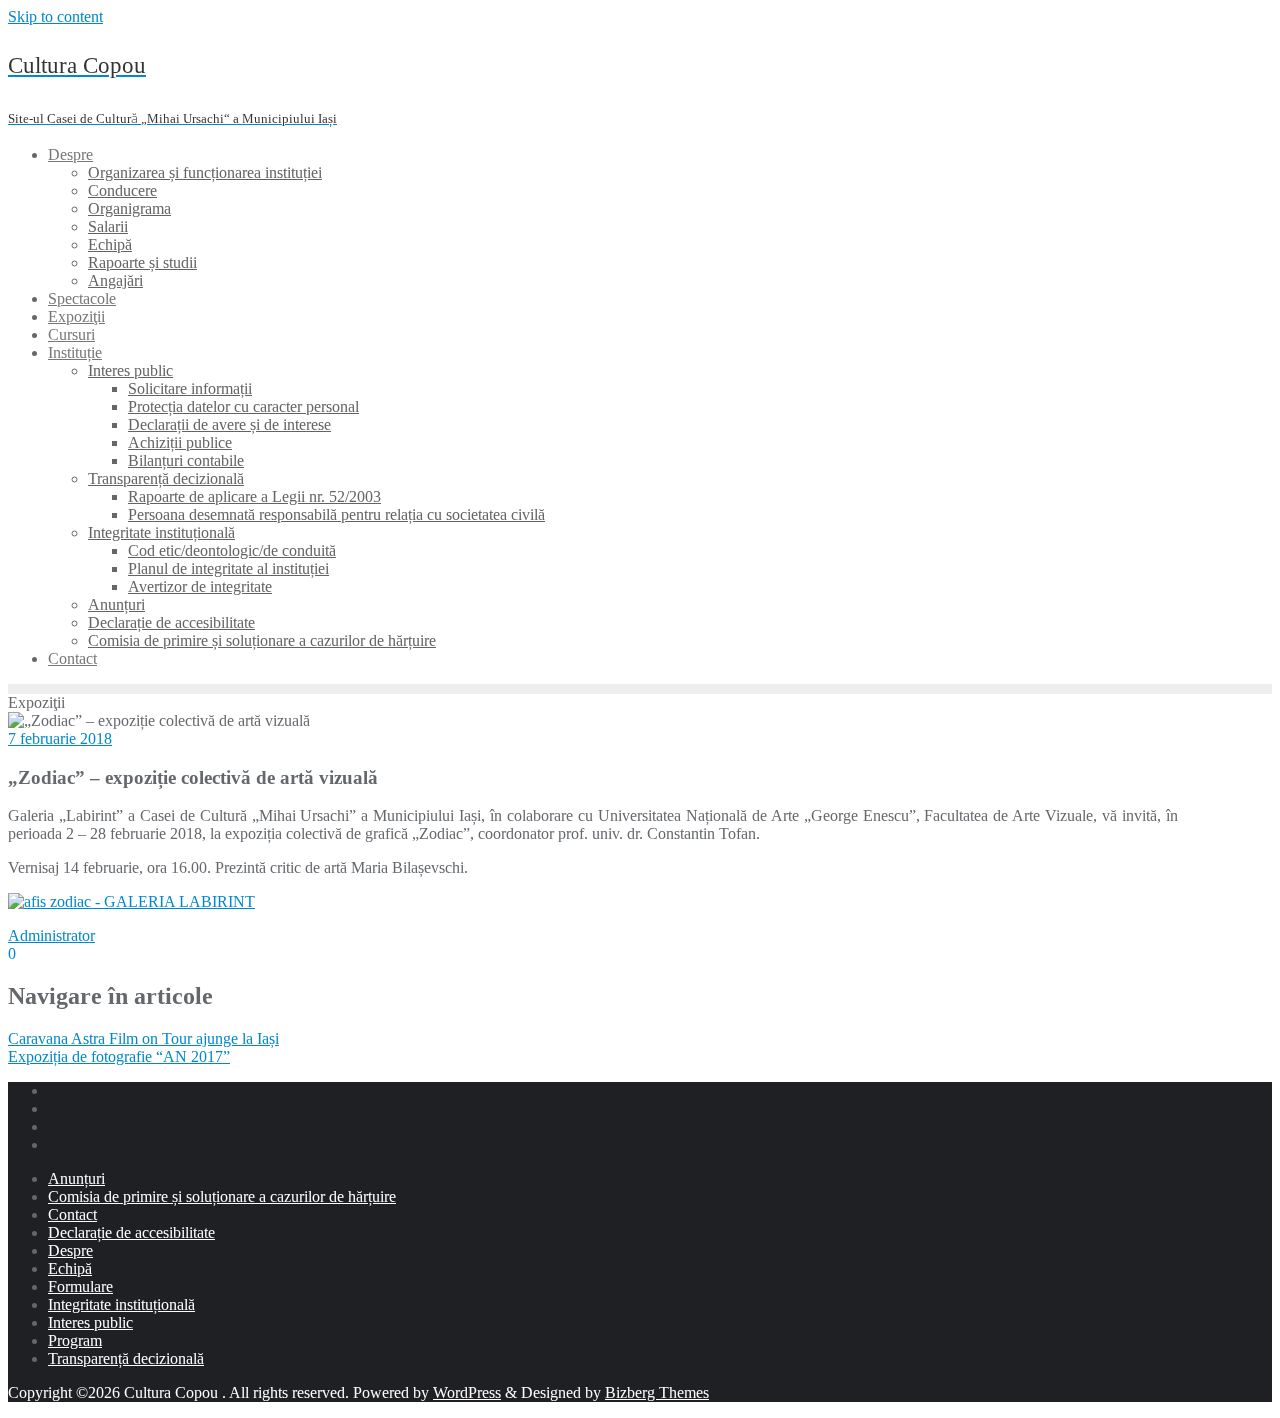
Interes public (90, 1322)
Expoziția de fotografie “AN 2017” (119, 1056)
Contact (72, 1214)
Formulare (80, 1286)
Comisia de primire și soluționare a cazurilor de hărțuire (222, 1196)
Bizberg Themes (657, 1392)
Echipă (70, 1268)
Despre (70, 1250)
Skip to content (55, 16)
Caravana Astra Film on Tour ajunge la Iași (143, 1038)
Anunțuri (76, 1178)
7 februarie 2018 (60, 738)
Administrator (51, 935)
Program (75, 1340)
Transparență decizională (126, 1358)
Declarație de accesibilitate (131, 1232)
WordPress (467, 1392)
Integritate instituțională (121, 1304)
